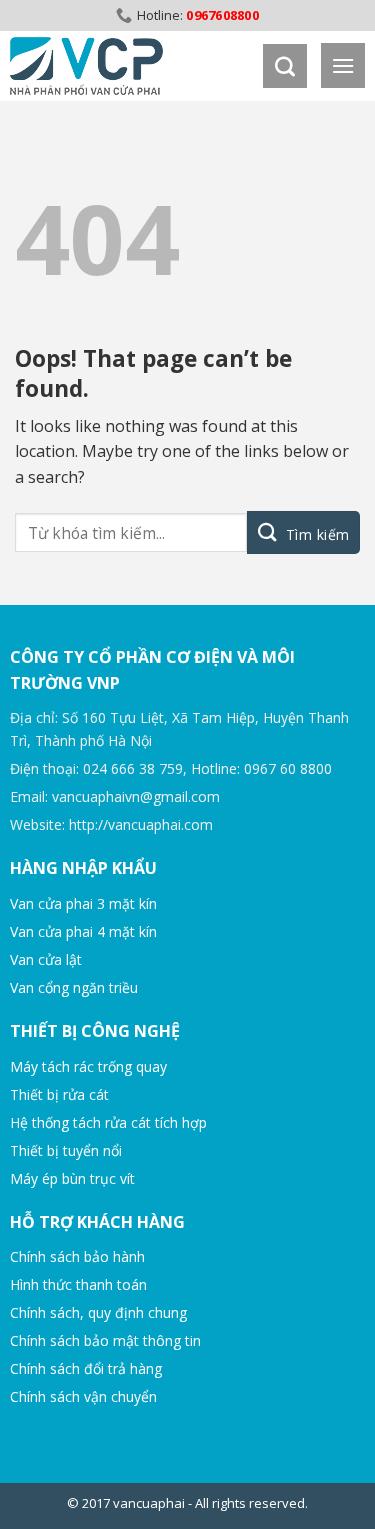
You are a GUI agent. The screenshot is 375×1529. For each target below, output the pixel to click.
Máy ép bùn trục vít (72, 1178)
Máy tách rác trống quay (88, 1066)
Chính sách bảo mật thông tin (105, 1340)
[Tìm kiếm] (285, 66)
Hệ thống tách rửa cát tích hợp (108, 1122)
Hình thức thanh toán (78, 1284)
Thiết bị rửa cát (59, 1094)
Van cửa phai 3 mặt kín (83, 903)
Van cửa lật (46, 959)
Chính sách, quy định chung (98, 1312)
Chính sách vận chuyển (83, 1396)
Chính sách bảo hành (77, 1256)
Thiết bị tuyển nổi (66, 1150)
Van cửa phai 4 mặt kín (83, 931)
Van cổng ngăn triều (74, 987)
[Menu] (343, 65)
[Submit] (303, 532)
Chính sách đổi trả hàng (86, 1368)
